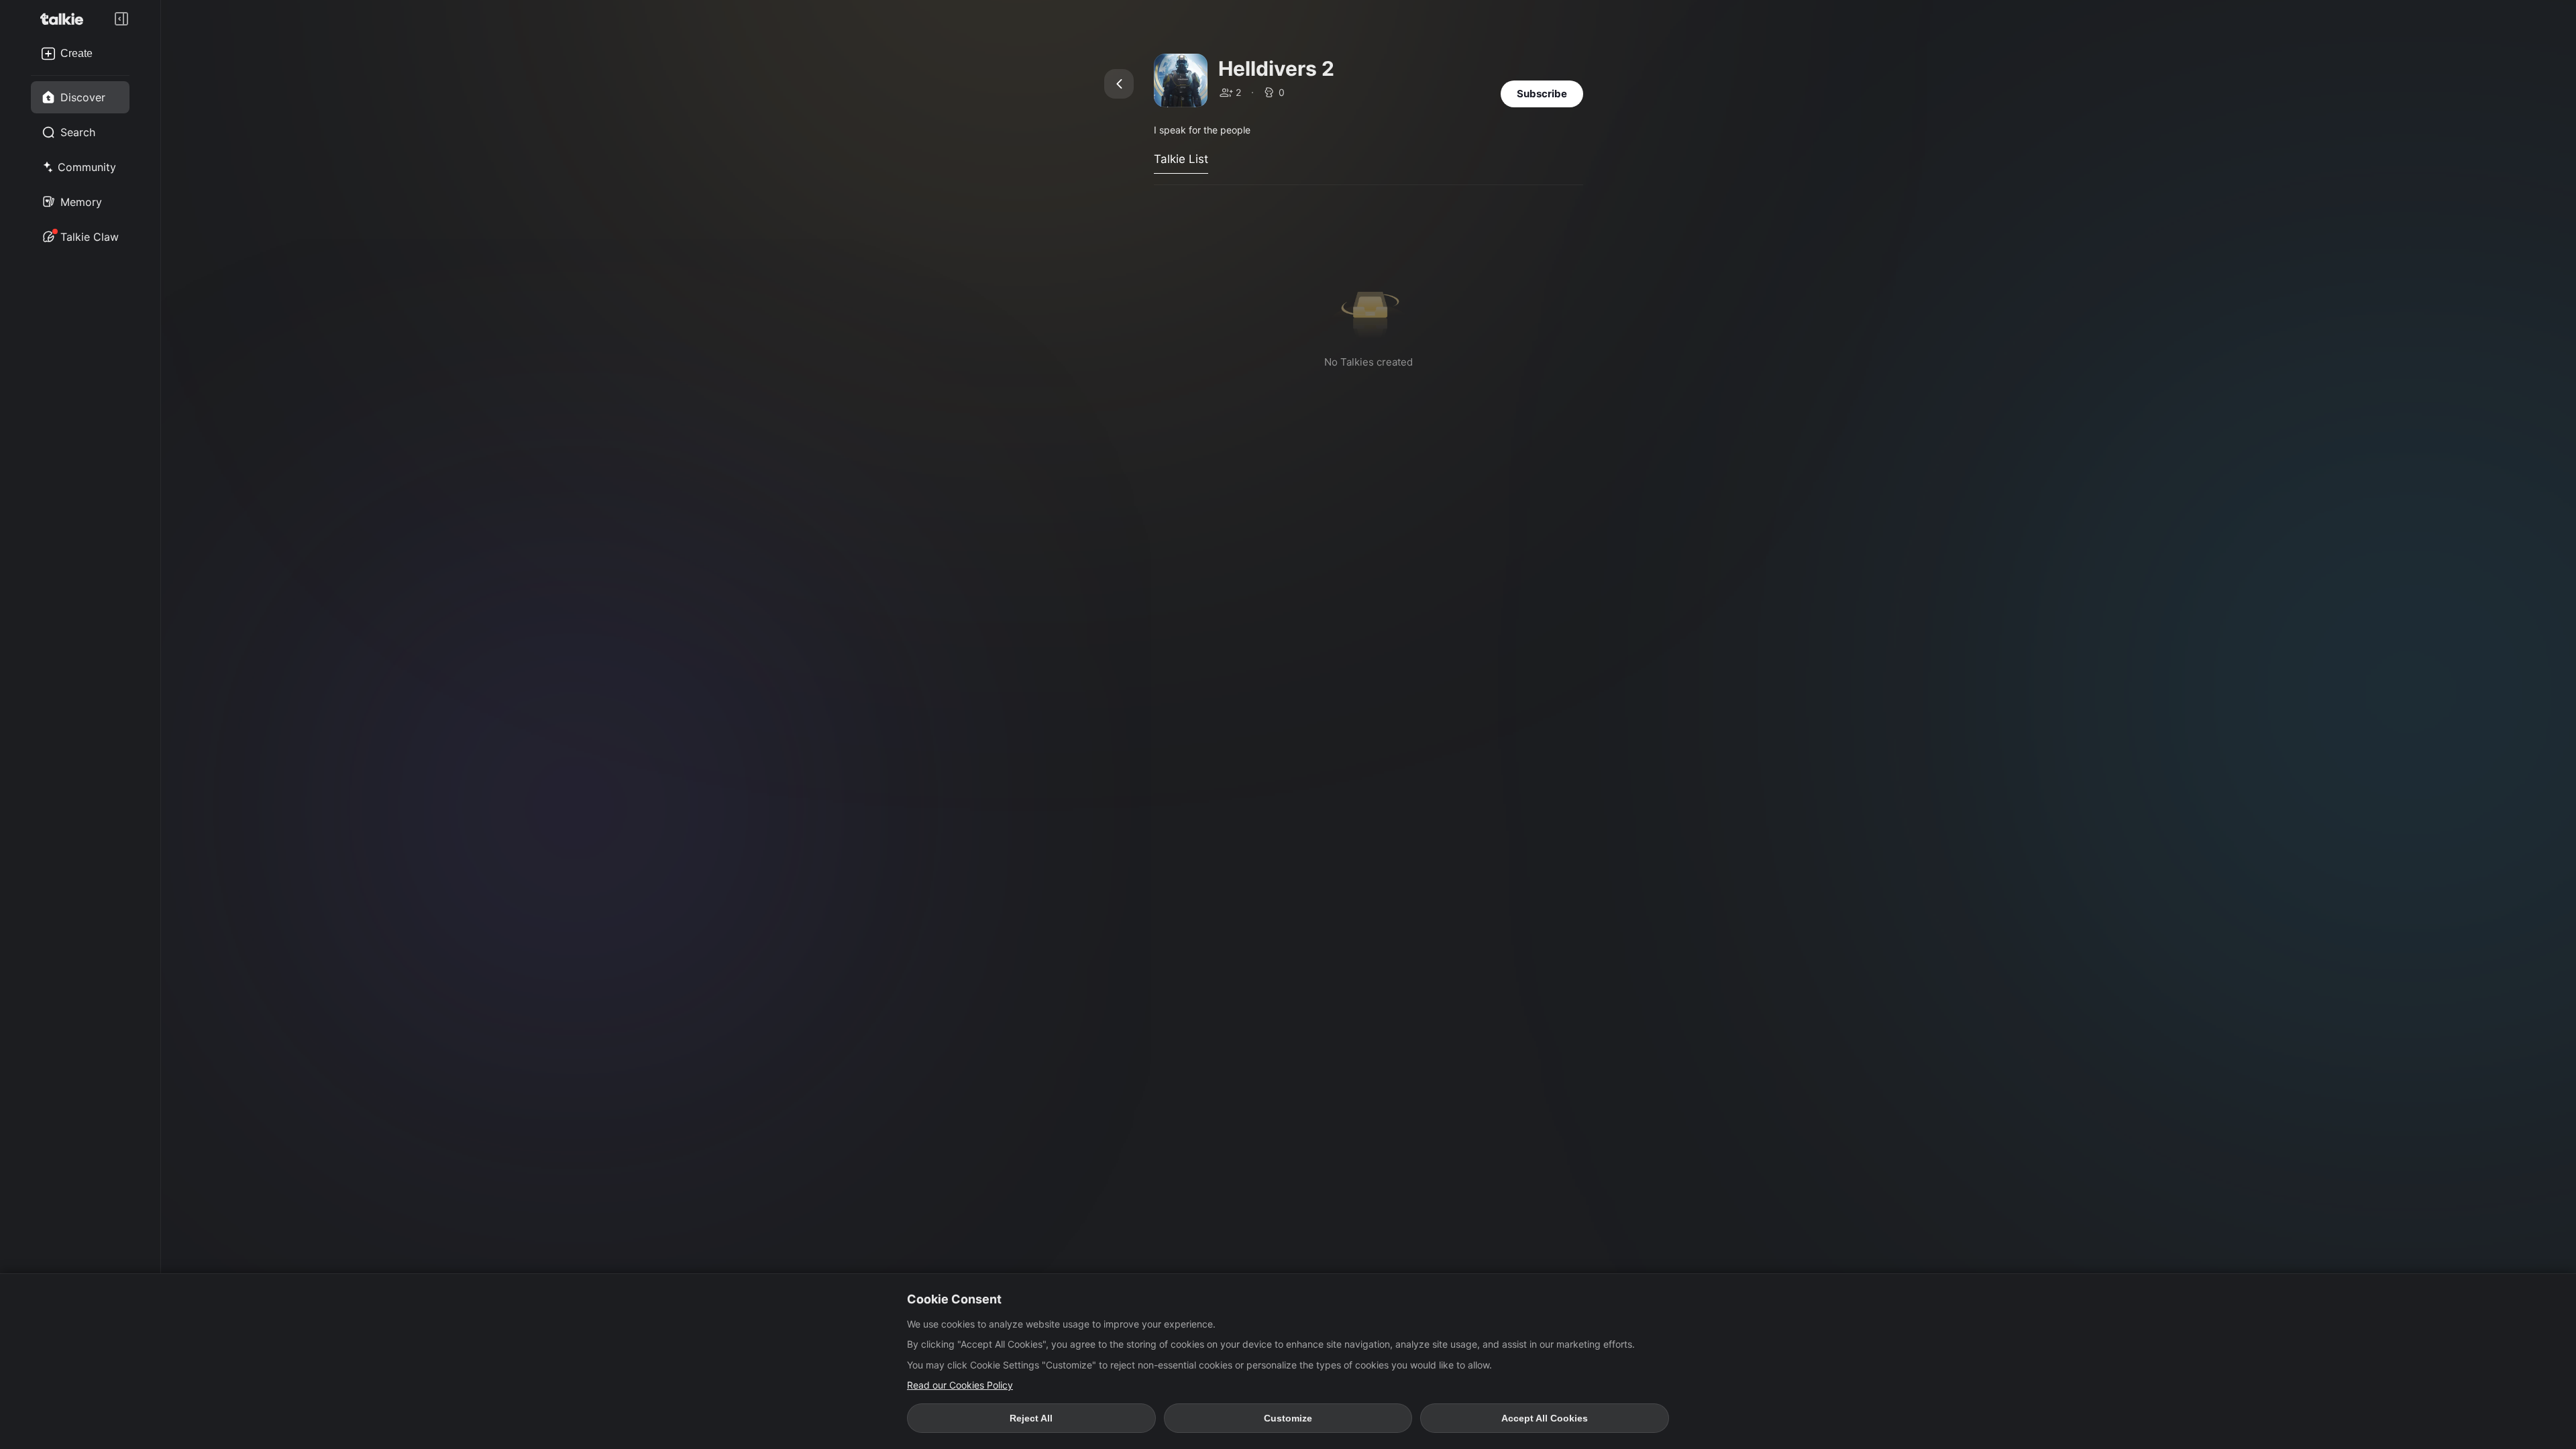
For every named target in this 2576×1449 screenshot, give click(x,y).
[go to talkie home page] (66, 19)
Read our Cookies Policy (960, 1385)
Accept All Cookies (1545, 1418)
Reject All (1031, 1418)
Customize (1288, 1418)
